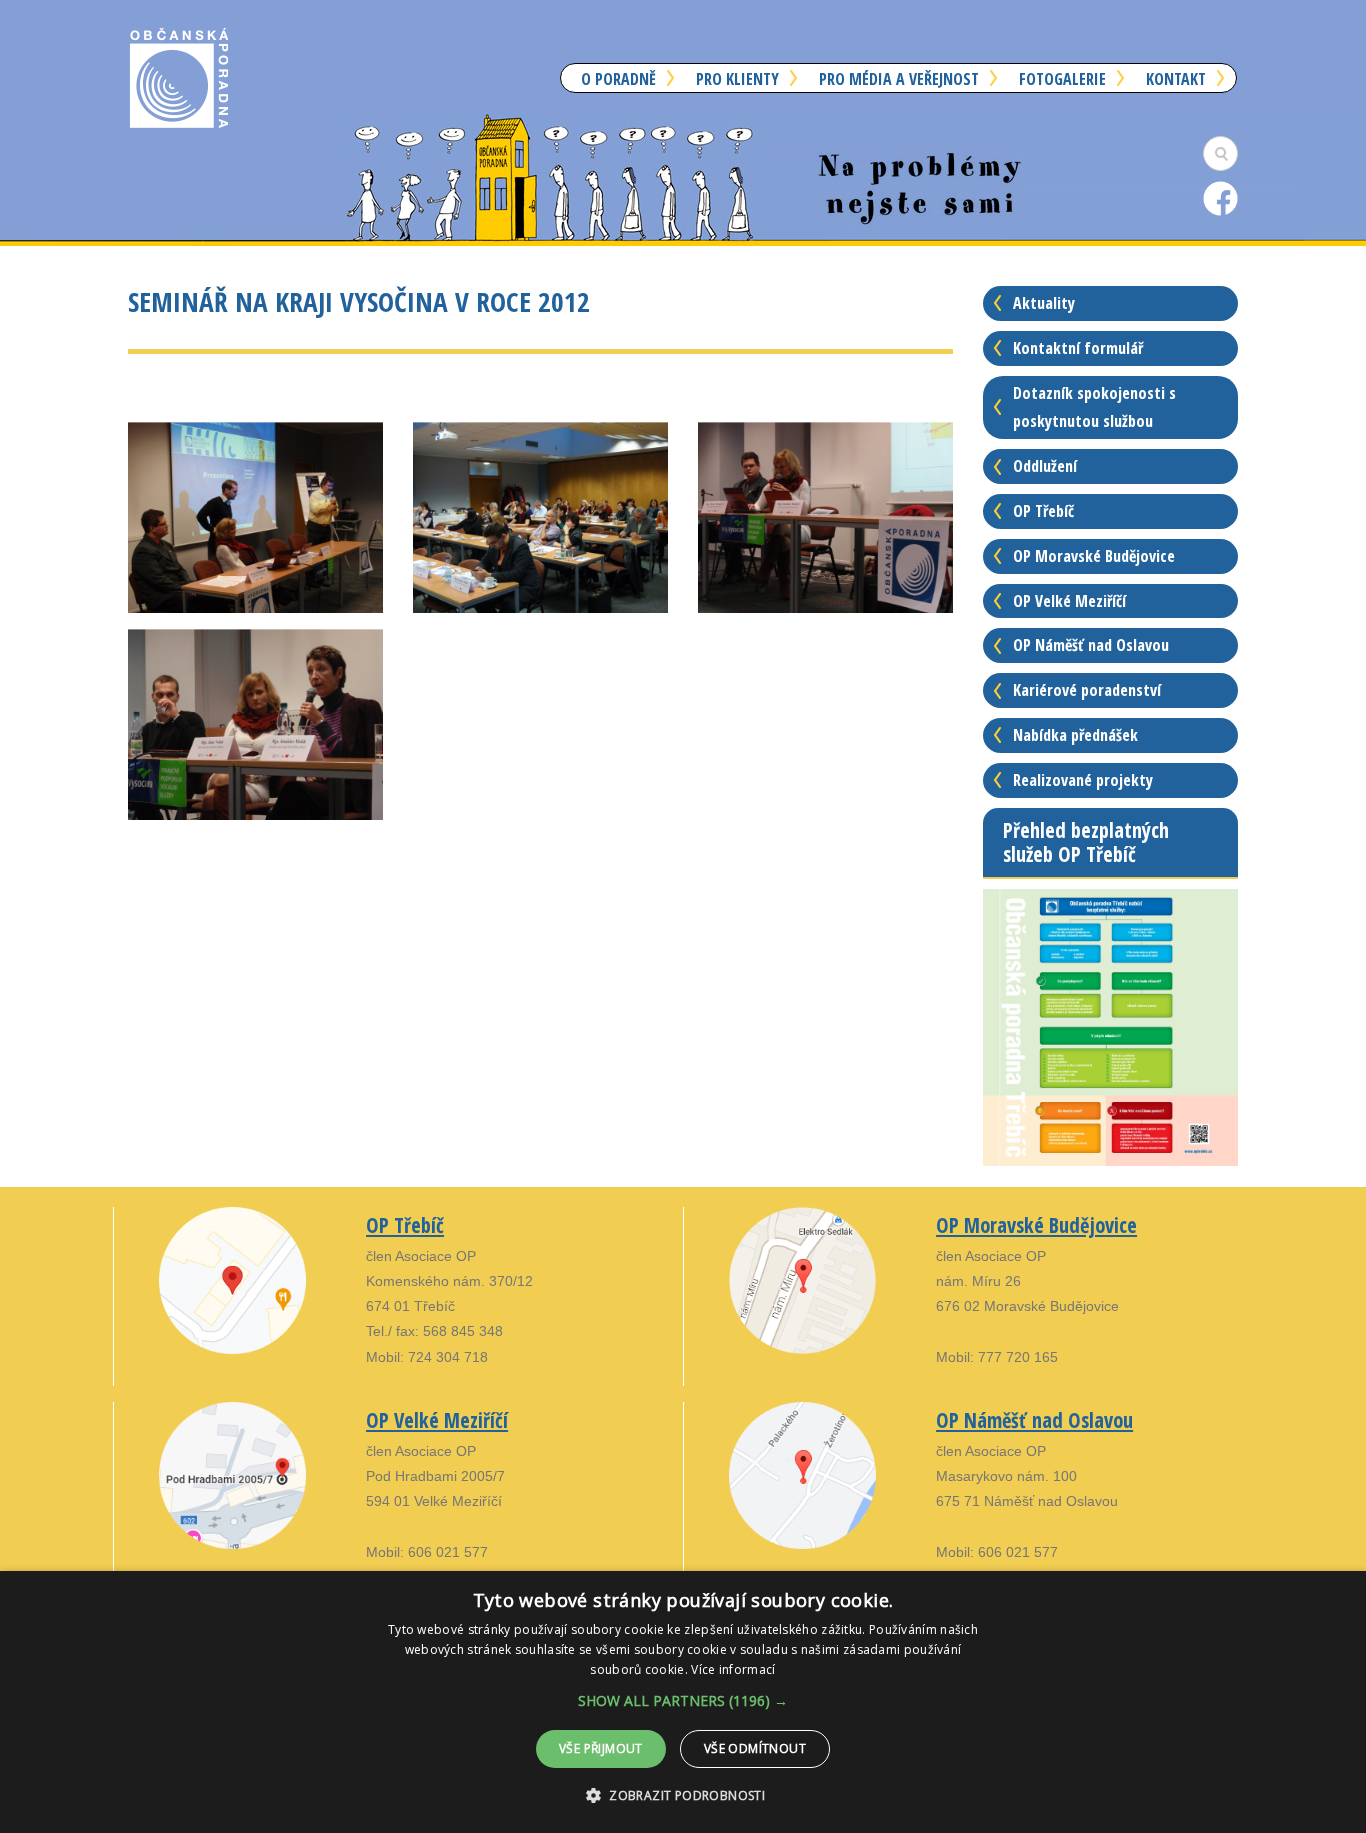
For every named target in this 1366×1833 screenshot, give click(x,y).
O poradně (618, 79)
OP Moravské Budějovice (1094, 556)
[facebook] (1220, 197)
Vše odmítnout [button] (755, 1748)
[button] (683, 1700)
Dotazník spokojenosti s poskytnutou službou (1094, 407)
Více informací (733, 1669)
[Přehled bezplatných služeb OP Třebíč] (1110, 1026)
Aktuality (1044, 303)
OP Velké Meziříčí (1069, 601)
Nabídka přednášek (1075, 735)
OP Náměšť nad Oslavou (1091, 645)
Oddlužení (1045, 466)
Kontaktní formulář (1078, 348)
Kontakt (1176, 79)
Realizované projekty (1083, 780)
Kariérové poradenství (1087, 690)
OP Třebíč (1043, 511)
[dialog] (683, 1702)
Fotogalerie (1062, 79)
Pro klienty (737, 79)
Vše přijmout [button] (601, 1748)
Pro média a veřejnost (899, 79)
